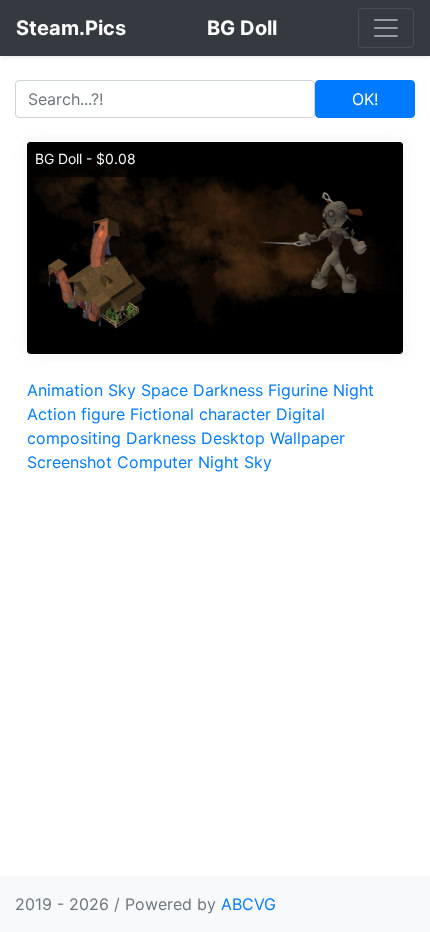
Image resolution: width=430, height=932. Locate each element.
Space (164, 390)
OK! (365, 99)
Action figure (76, 414)
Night (353, 390)
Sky (122, 390)
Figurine (298, 390)
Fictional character (200, 414)
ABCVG (248, 904)
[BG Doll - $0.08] (215, 246)
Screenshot (69, 462)
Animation (65, 390)
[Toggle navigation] (386, 28)
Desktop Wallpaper (273, 438)
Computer (155, 462)
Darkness (228, 390)
